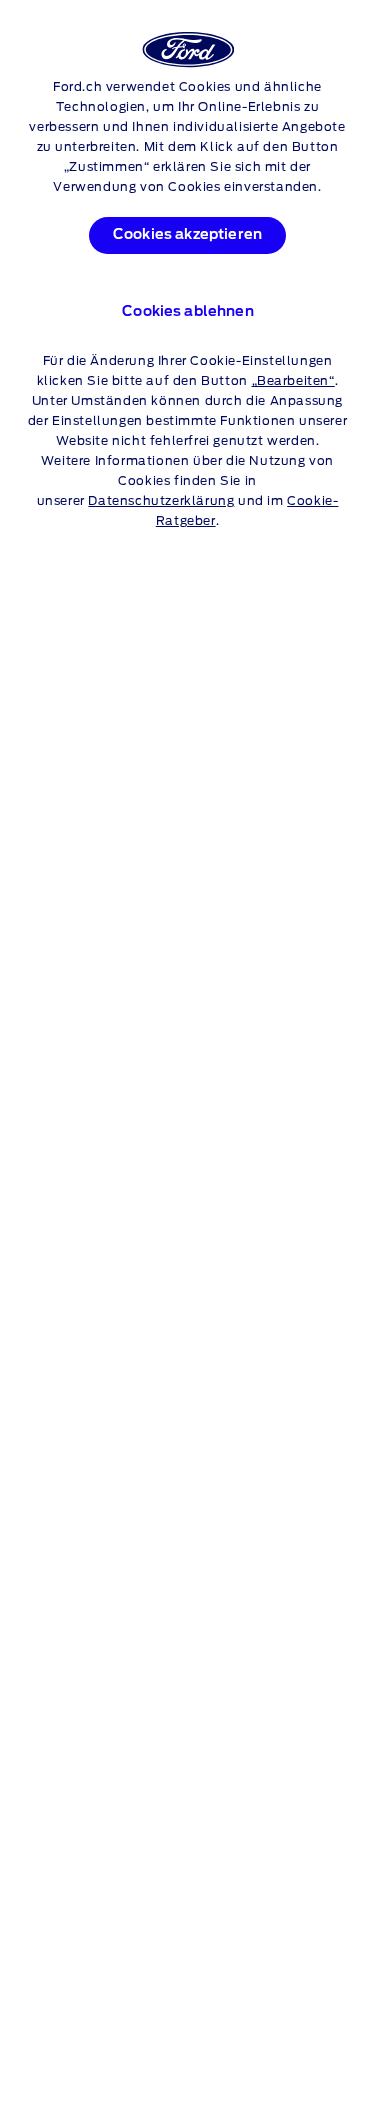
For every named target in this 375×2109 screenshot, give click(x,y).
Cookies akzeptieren (187, 235)
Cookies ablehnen (188, 312)
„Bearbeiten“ (293, 381)
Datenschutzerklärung (161, 501)
